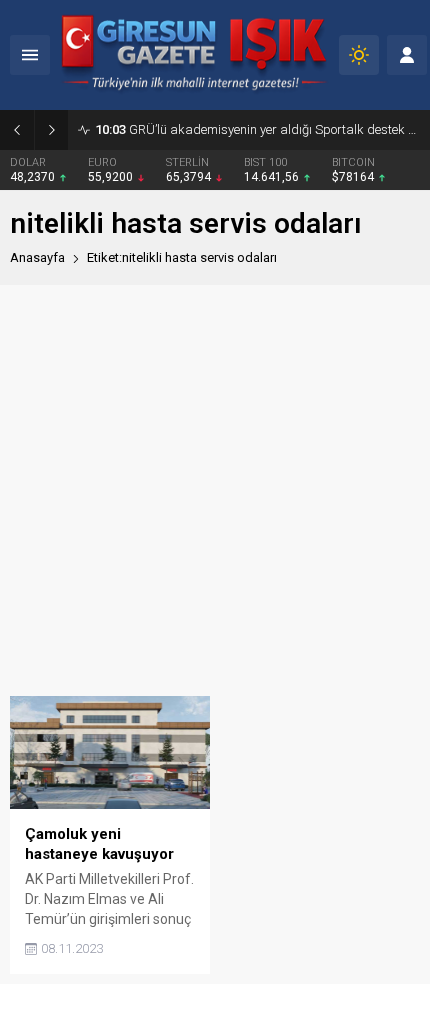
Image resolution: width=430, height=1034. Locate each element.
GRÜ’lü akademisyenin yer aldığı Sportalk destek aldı (257, 129)
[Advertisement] (215, 490)
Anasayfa (37, 257)
